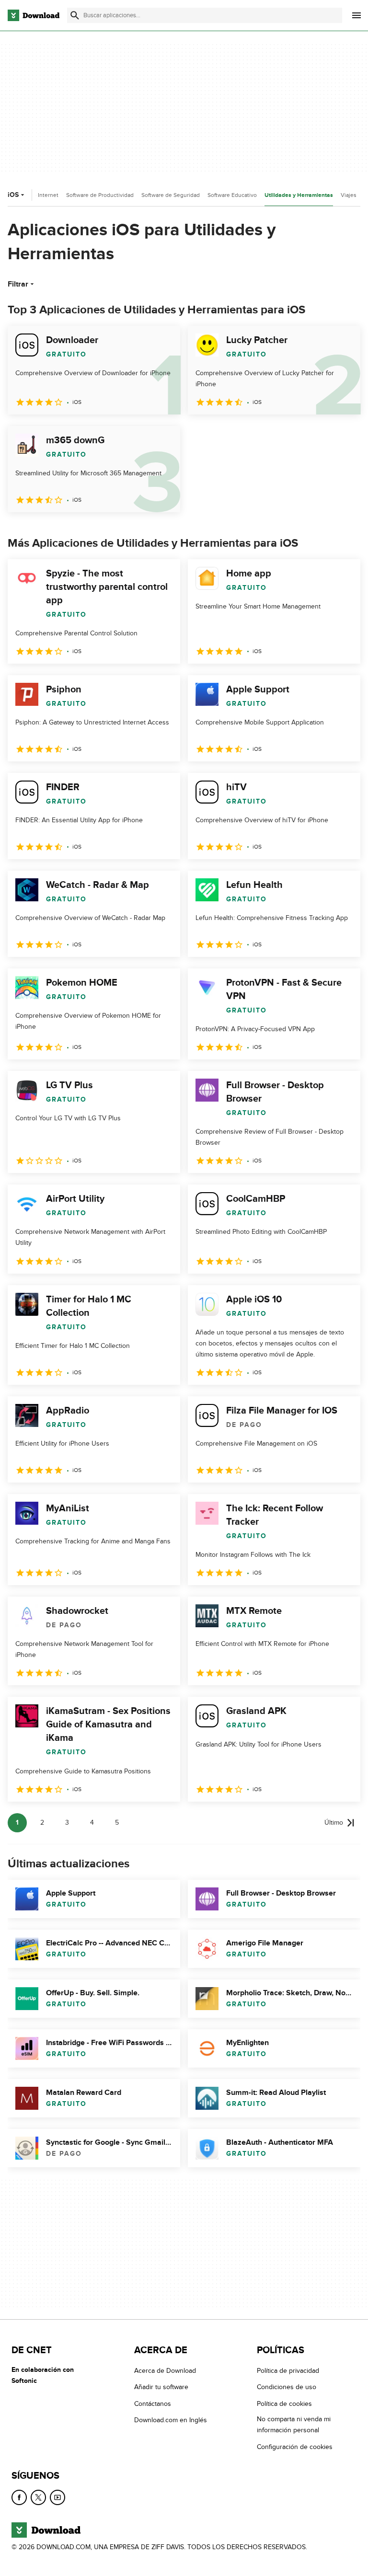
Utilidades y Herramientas (299, 195)
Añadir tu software (161, 2387)
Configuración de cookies (295, 2447)
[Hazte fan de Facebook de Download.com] (19, 2497)
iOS (13, 195)
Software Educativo (232, 195)
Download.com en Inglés (171, 2420)
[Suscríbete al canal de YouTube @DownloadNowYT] (57, 2497)
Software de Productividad (100, 195)
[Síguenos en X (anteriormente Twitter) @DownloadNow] (38, 2497)
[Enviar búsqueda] (75, 15)
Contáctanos (153, 2404)
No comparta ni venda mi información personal (294, 2425)
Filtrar (18, 284)
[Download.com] (34, 15)
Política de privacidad (288, 2371)
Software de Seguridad (171, 195)
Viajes (349, 195)
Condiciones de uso (287, 2387)
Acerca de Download (165, 2371)
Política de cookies (284, 2404)
